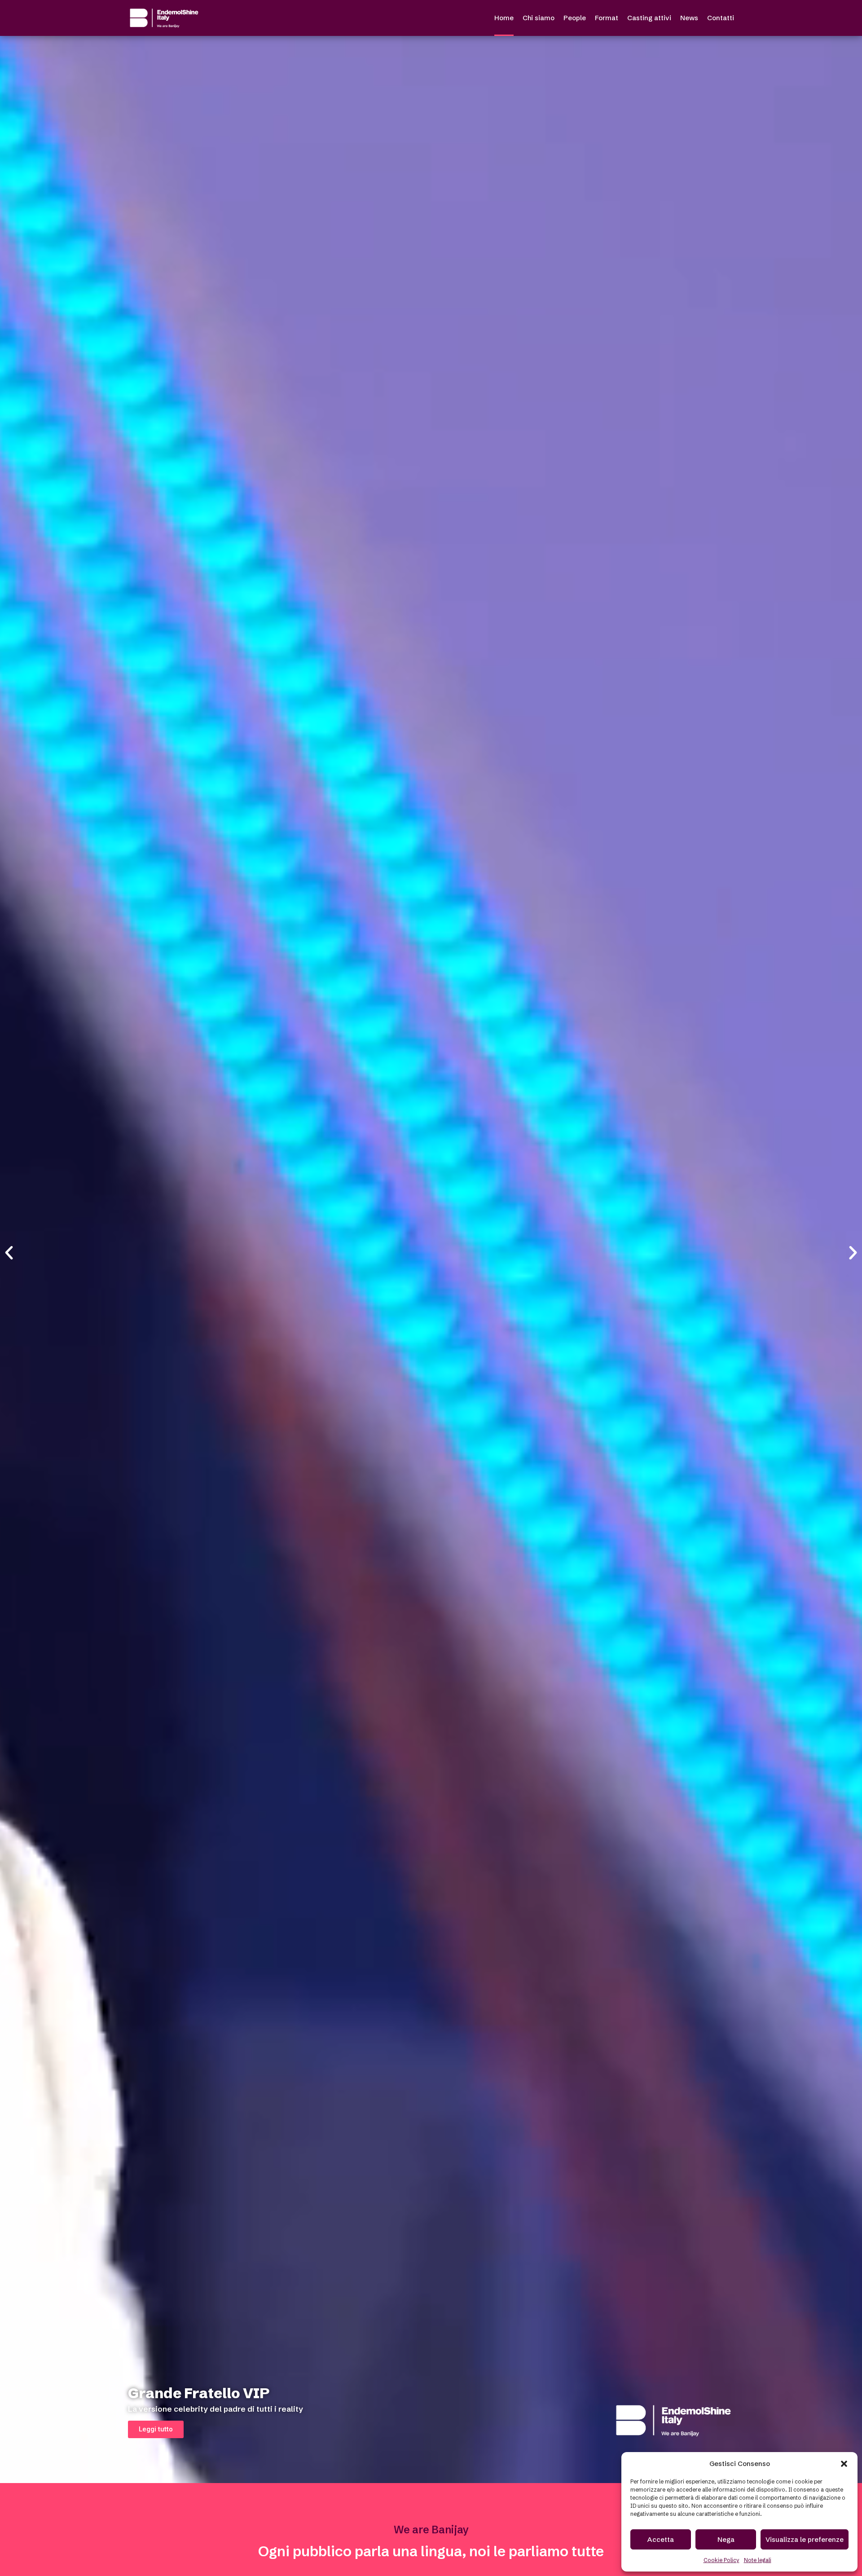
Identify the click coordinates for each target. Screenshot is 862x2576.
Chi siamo (539, 18)
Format (607, 18)
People (575, 18)
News (689, 18)
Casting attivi (649, 18)
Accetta (661, 2539)
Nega (726, 2539)
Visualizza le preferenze (805, 2539)
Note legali (758, 2560)
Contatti (721, 18)
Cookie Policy (721, 2560)
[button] (844, 2464)
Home (504, 18)
